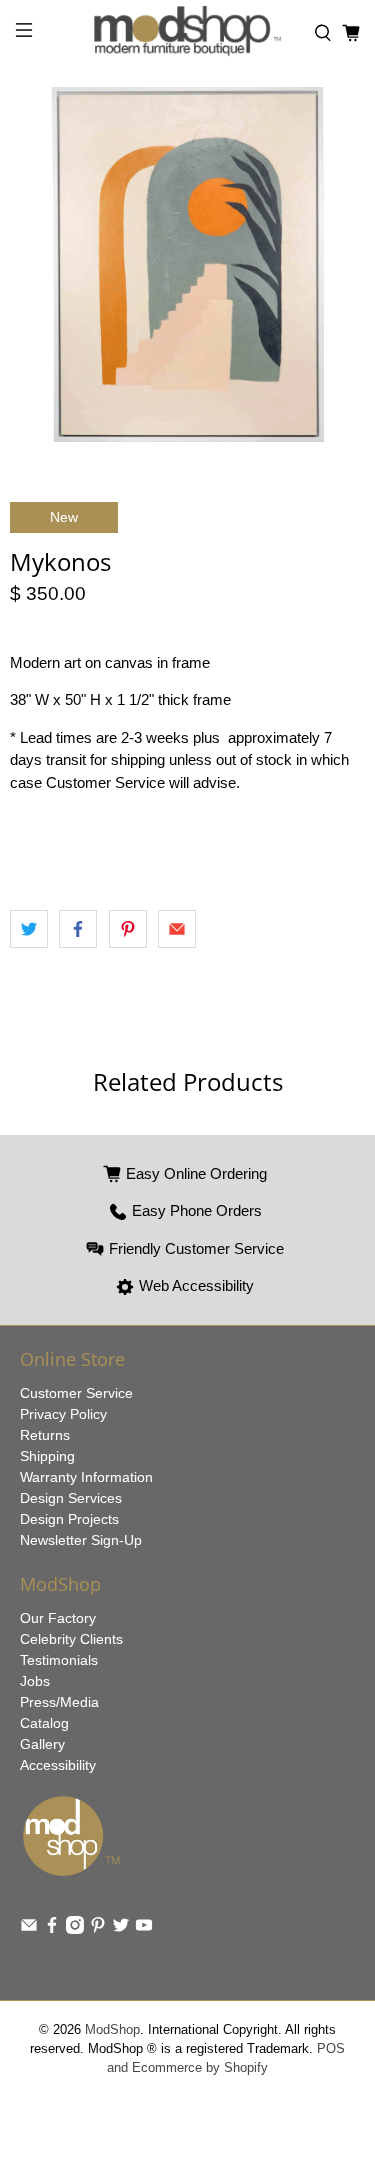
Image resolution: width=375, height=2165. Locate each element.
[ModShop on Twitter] (121, 1929)
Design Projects (69, 1519)
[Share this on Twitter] (29, 929)
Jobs (35, 1681)
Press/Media (59, 1702)
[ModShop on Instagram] (75, 1929)
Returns (45, 1435)
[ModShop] (188, 33)
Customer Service (76, 1393)
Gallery (42, 1744)
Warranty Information (86, 1477)
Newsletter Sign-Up (81, 1540)
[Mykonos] (187, 264)
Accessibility (58, 1765)
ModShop (112, 2030)
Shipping (47, 1456)
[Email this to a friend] (177, 929)
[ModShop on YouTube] (144, 1929)
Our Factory (58, 1618)
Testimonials (59, 1660)
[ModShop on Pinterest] (98, 1929)
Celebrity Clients (71, 1639)
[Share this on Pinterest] (128, 929)
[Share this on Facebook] (78, 929)
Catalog (44, 1723)
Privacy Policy (63, 1414)
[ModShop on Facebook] (52, 1929)
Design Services (71, 1498)
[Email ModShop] (29, 1929)
